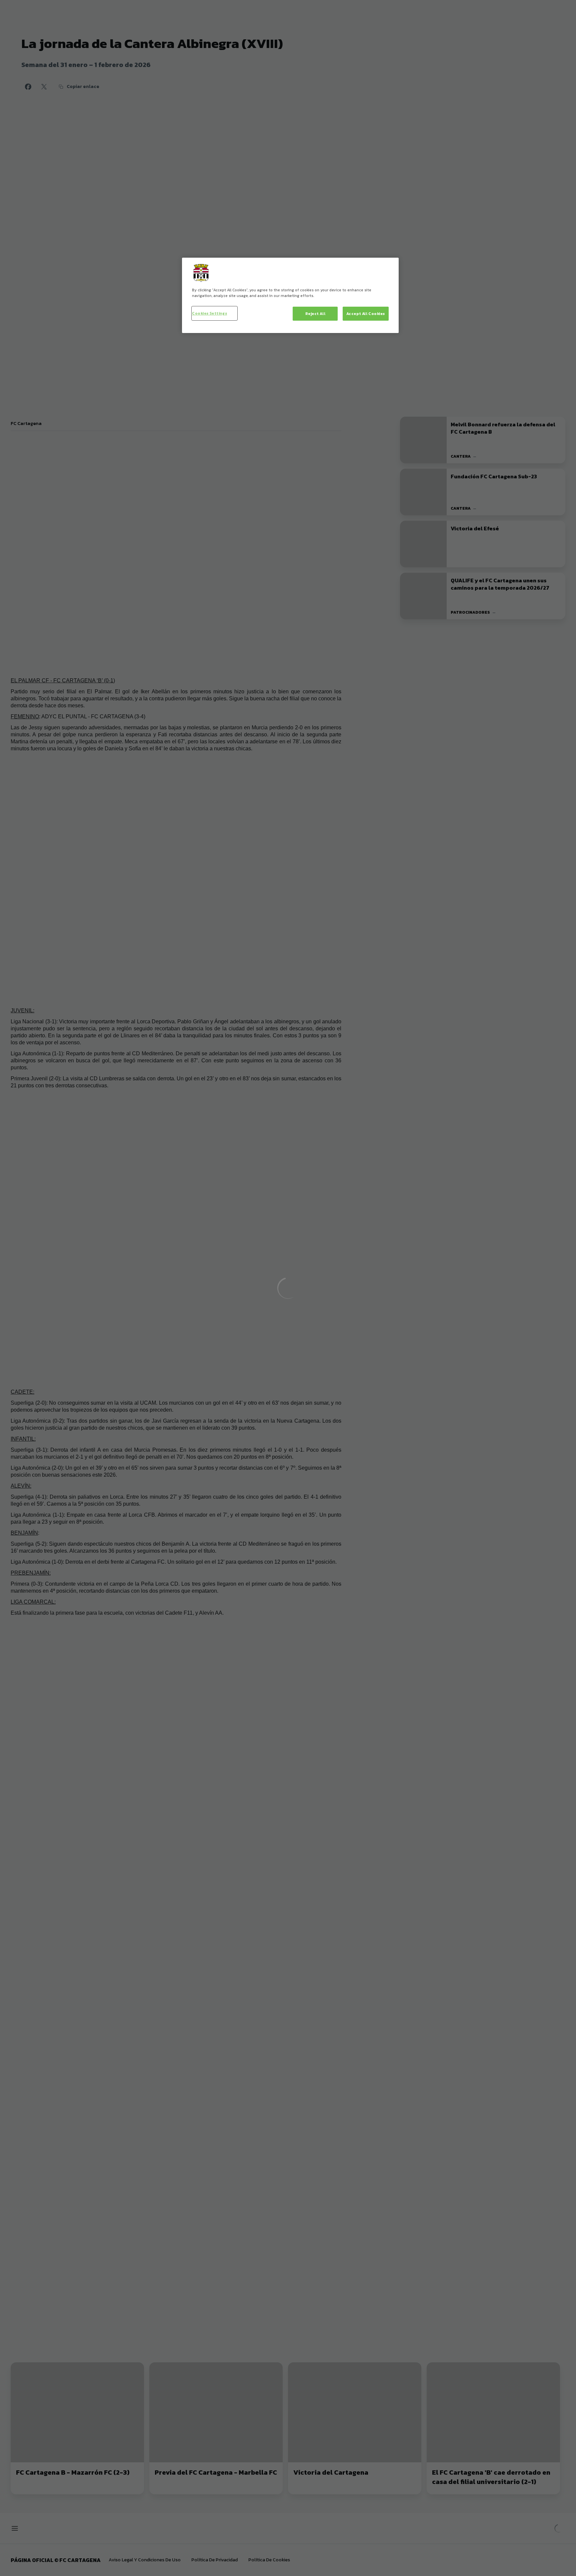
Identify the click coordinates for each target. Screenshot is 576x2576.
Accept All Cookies (366, 313)
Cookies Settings (209, 313)
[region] (290, 295)
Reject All (315, 313)
